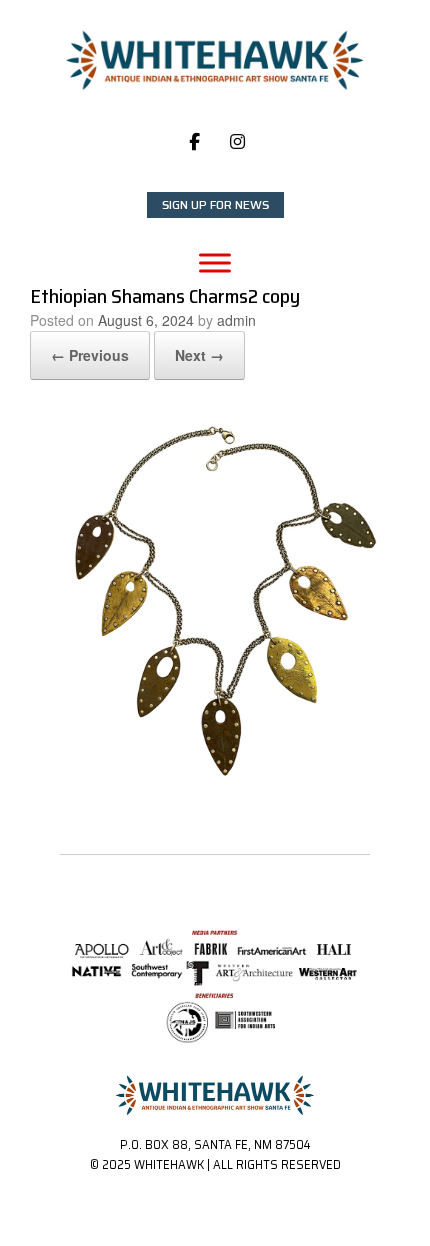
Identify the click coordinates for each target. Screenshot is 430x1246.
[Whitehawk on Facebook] (194, 142)
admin (236, 320)
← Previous (90, 355)
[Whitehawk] (215, 60)
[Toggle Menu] (215, 262)
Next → (199, 355)
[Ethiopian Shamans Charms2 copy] (215, 784)
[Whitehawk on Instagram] (237, 142)
